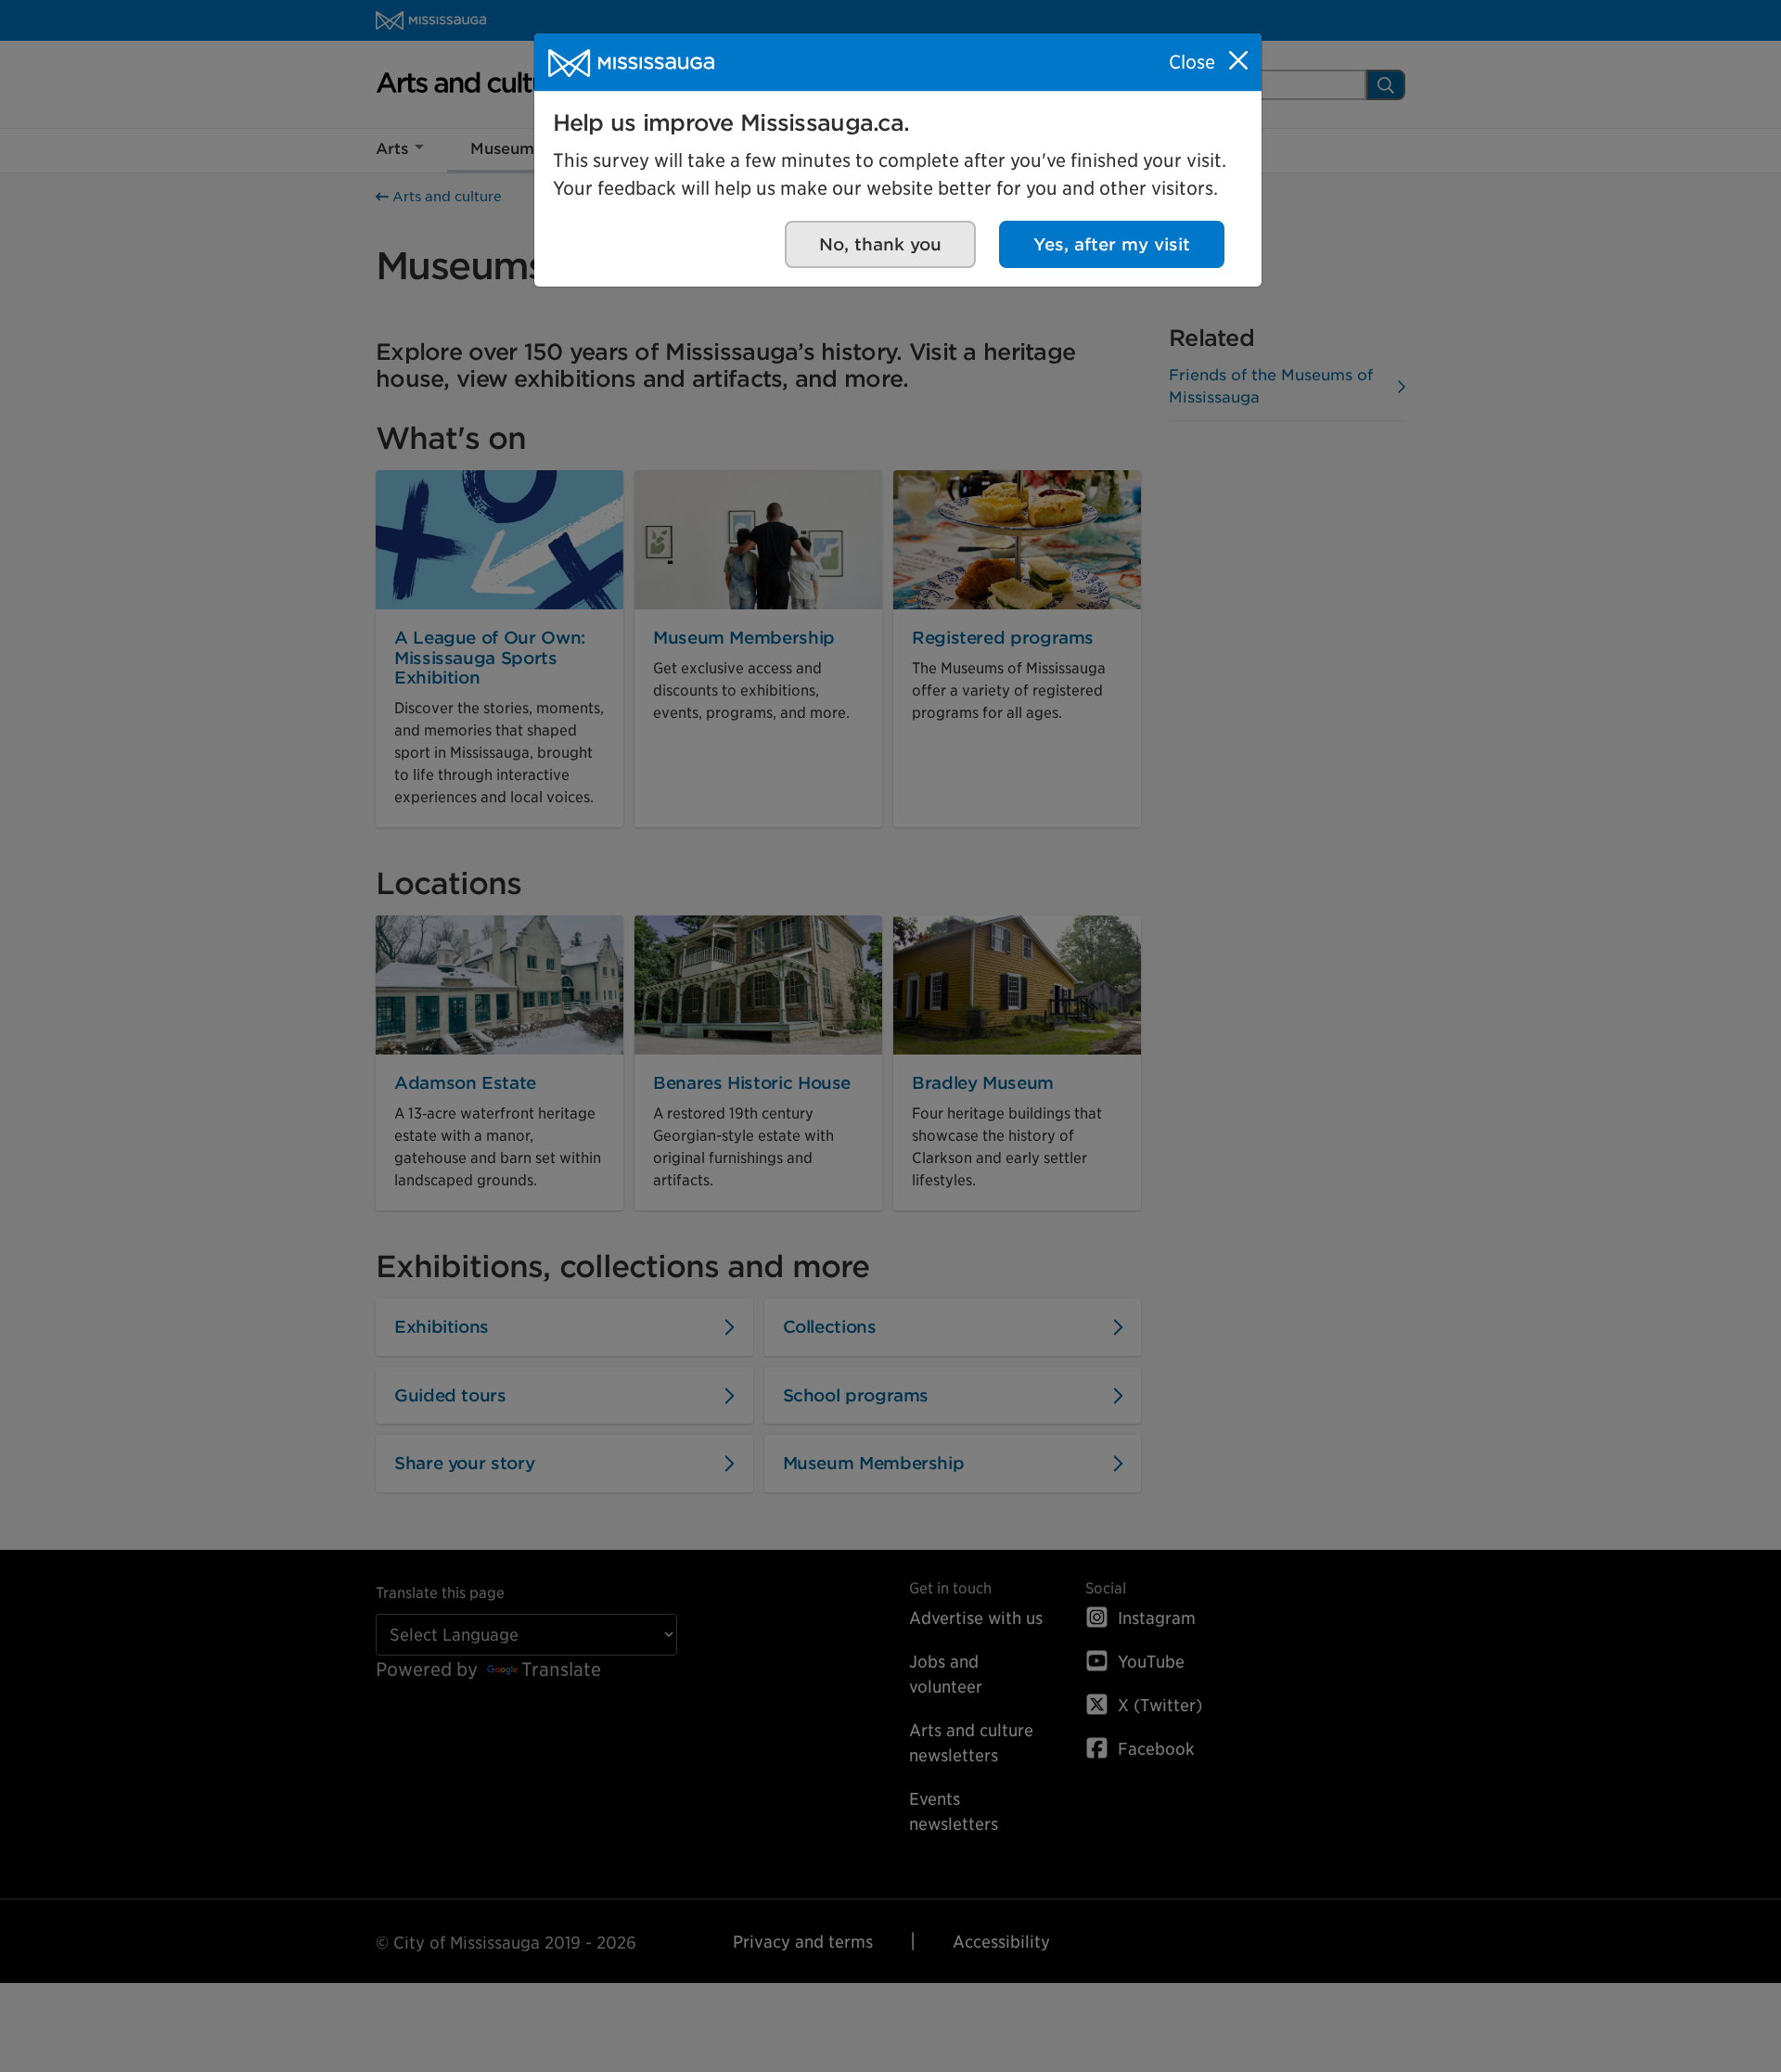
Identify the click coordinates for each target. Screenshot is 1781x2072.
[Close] (1238, 60)
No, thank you (880, 244)
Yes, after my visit (1112, 244)
